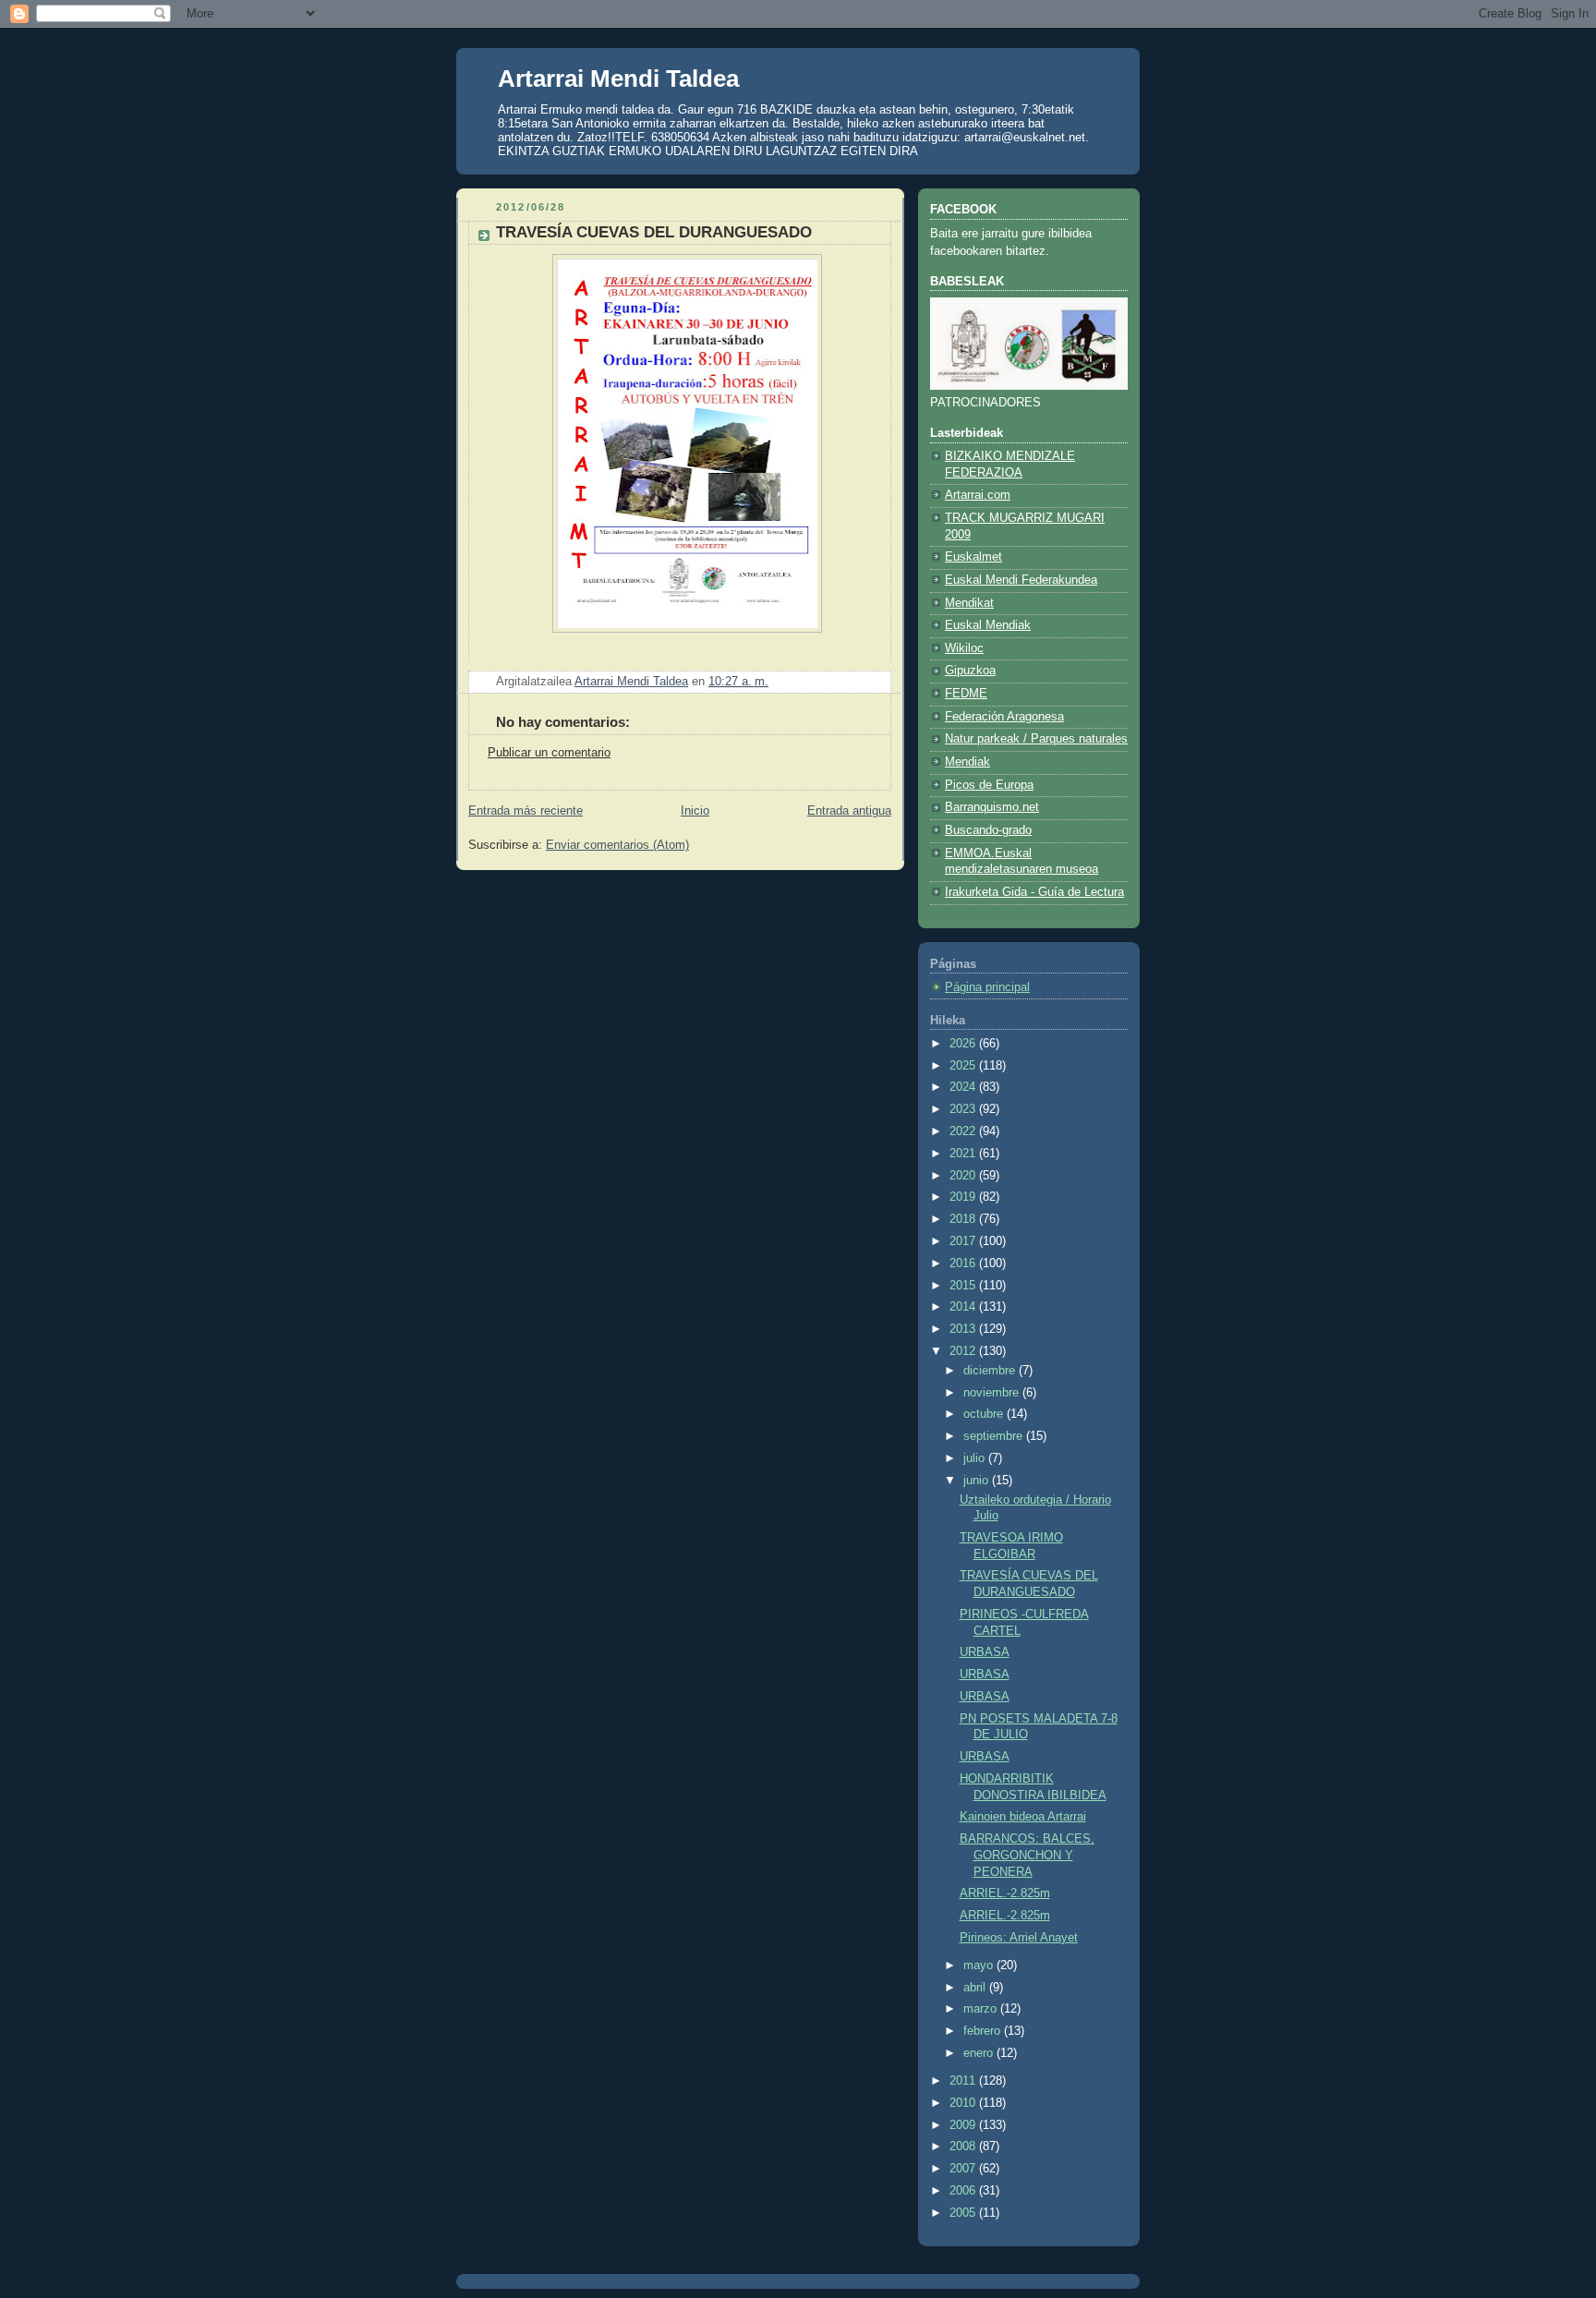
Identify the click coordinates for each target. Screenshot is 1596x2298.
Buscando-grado (988, 830)
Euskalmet (973, 557)
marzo (982, 2009)
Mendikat (969, 603)
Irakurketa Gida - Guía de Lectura (1034, 892)
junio (978, 1481)
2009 (964, 2125)
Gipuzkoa (970, 671)
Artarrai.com (978, 495)
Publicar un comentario (549, 753)
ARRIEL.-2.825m (1005, 1893)
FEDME (966, 694)
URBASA (985, 1652)
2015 (964, 1286)
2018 (964, 1219)
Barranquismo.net (992, 807)
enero (980, 2053)
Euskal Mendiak (988, 625)
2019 (964, 1197)
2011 (964, 2081)
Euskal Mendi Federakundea (1021, 580)
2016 (964, 1264)
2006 (964, 2191)
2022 (964, 1131)
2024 (964, 1087)
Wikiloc (964, 648)
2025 (964, 1066)
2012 (964, 1351)
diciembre (991, 1371)
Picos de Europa (989, 785)
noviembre (993, 1393)
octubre (985, 1414)
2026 (964, 1044)
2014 (964, 1307)
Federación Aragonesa (1004, 717)
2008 (964, 2147)
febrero (984, 2031)
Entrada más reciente (526, 811)
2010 (964, 2103)
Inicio (695, 811)
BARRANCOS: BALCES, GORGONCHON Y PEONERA (1027, 1855)
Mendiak (967, 762)
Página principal (987, 987)
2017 (964, 1241)
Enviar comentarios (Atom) (617, 845)
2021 (964, 1154)
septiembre (995, 1436)
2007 (964, 2169)
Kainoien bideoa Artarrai (1023, 1817)
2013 (964, 1329)
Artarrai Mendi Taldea (618, 79)
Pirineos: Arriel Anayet (1019, 1938)
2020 (964, 1176)
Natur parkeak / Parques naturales (1036, 739)
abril (976, 1988)
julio (976, 1458)
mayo (980, 1965)
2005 (964, 2213)
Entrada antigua (849, 811)
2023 (964, 1109)
